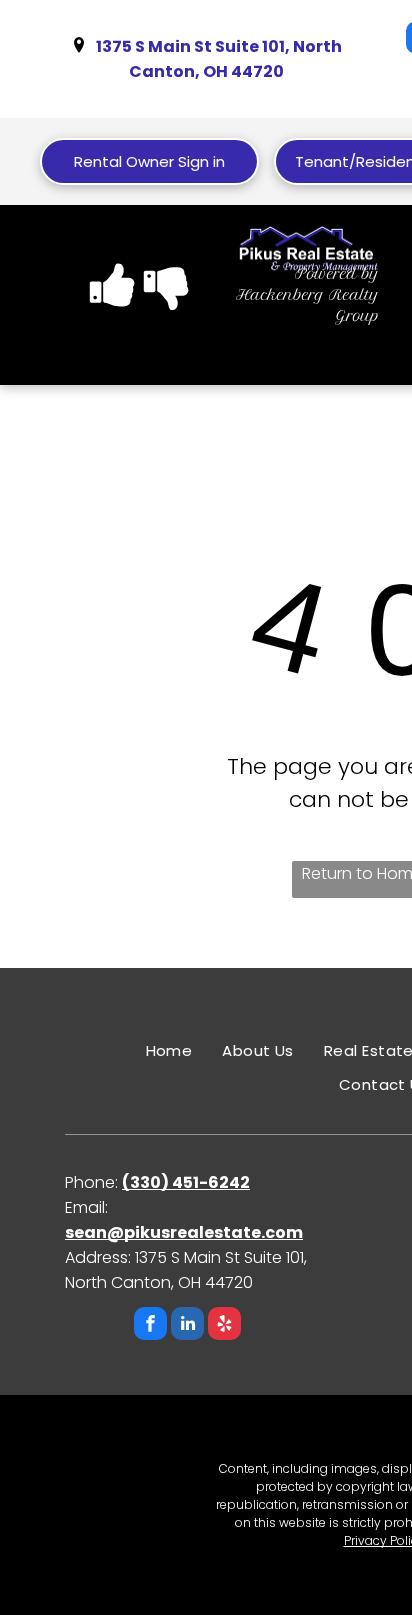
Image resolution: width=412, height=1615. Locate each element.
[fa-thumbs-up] (113, 304)
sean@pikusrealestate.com (184, 1232)
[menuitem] (169, 1051)
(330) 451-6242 (186, 1182)
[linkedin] (187, 1326)
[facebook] (150, 1326)
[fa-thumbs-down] (167, 304)
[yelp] (224, 1326)
